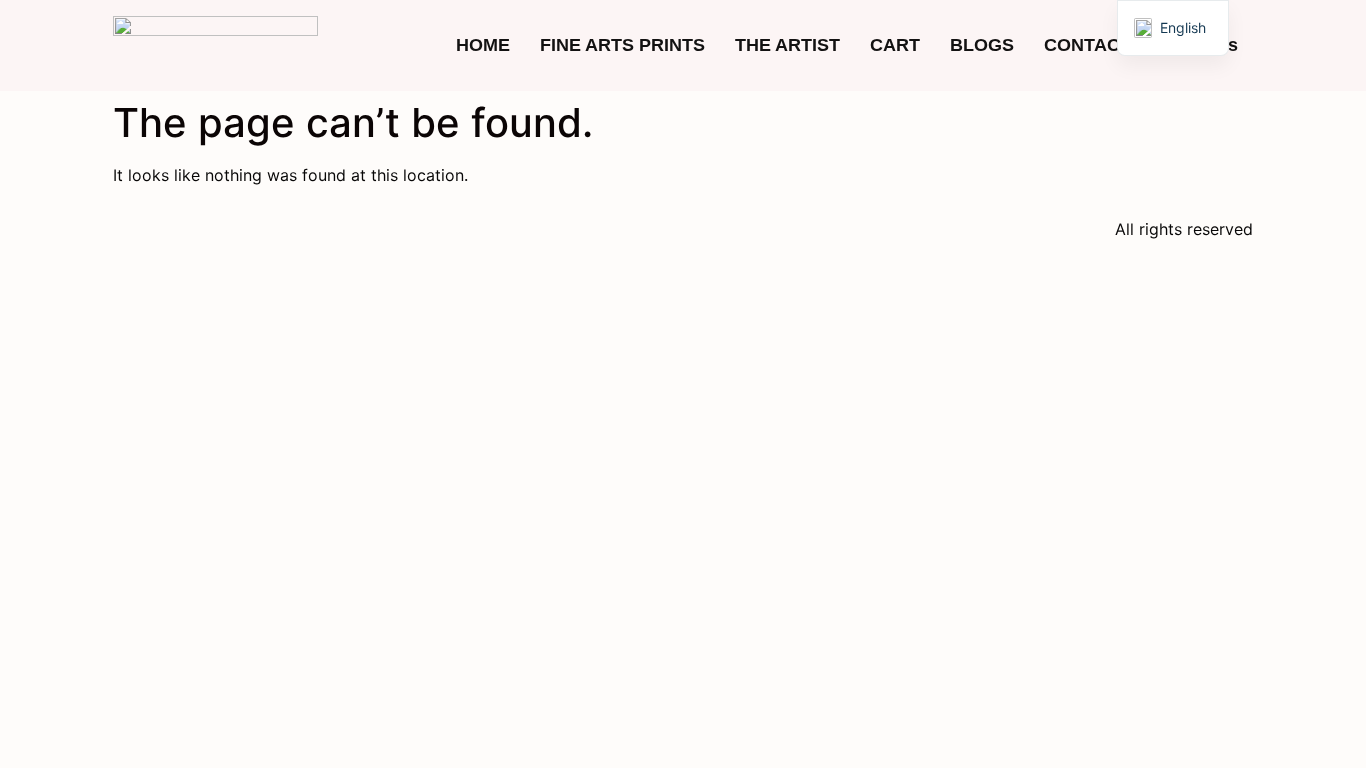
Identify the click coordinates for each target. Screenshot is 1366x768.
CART (895, 45)
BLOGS (982, 45)
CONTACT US (1102, 45)
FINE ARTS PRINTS (622, 45)
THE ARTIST (787, 45)
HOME (483, 45)
